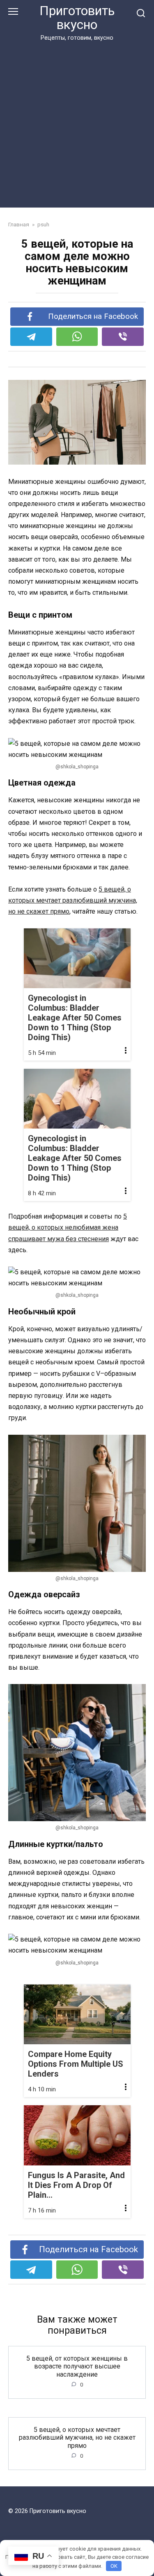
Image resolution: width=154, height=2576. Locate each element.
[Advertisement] (77, 123)
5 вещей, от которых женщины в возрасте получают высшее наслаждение (77, 2366)
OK (114, 2566)
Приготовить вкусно (77, 18)
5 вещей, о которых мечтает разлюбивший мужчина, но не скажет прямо (73, 900)
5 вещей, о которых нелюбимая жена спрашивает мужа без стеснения (68, 1227)
